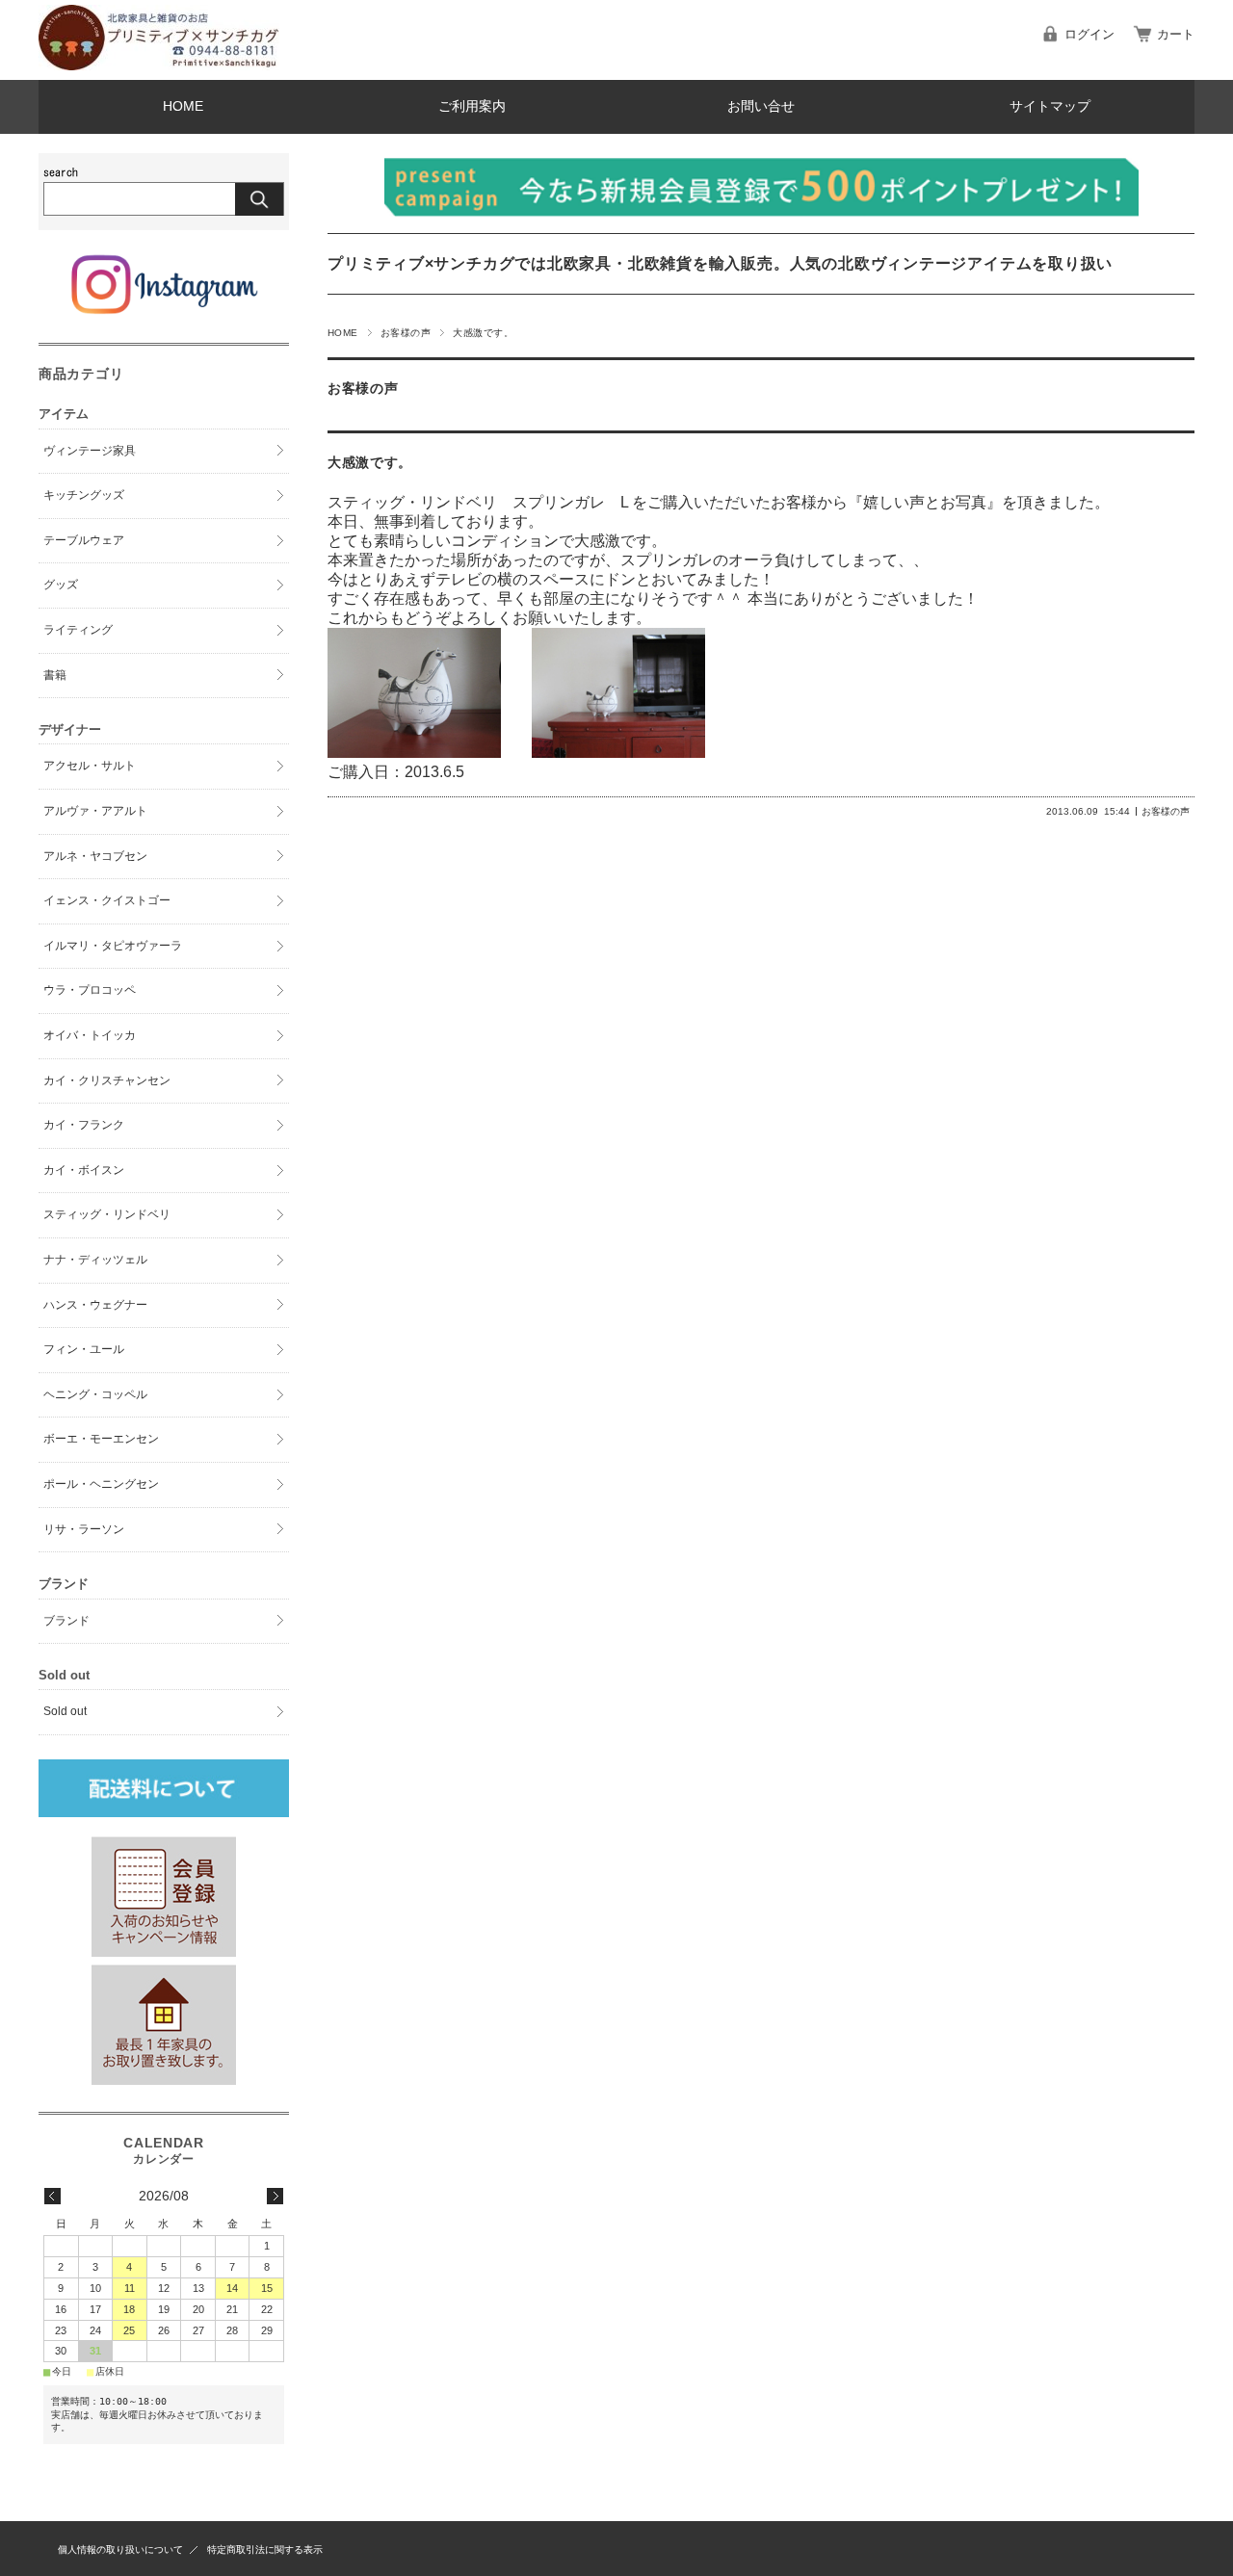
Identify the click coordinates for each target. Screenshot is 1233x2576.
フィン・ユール (84, 1349)
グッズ (61, 585)
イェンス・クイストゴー (107, 900)
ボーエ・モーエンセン (101, 1439)
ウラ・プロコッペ (90, 990)
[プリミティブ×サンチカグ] (159, 65)
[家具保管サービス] (164, 2080)
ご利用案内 (472, 106)
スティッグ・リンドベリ (107, 1214)
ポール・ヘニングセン (101, 1484)
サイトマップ (1050, 106)
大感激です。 (370, 463)
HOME (183, 106)
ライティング (78, 630)
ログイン (1089, 34)
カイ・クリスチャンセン (107, 1080)
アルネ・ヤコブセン (95, 856)
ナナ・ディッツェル (95, 1260)
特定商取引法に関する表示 (265, 2550)
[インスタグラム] (163, 313)
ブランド (66, 1621)
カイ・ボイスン (84, 1170)
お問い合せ (761, 106)
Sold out (65, 1711)
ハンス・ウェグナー (95, 1305)
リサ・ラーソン (84, 1529)
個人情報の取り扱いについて (120, 2550)
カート (1176, 34)
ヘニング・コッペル (95, 1394)
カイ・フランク (84, 1125)
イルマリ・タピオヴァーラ (113, 946)
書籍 (55, 675)
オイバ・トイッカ (90, 1035)
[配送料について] (164, 1788)
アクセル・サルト (90, 766)
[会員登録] (164, 1952)
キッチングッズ (84, 495)
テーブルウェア (84, 540)
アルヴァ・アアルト (95, 811)
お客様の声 (406, 333)
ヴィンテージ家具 (90, 451)
